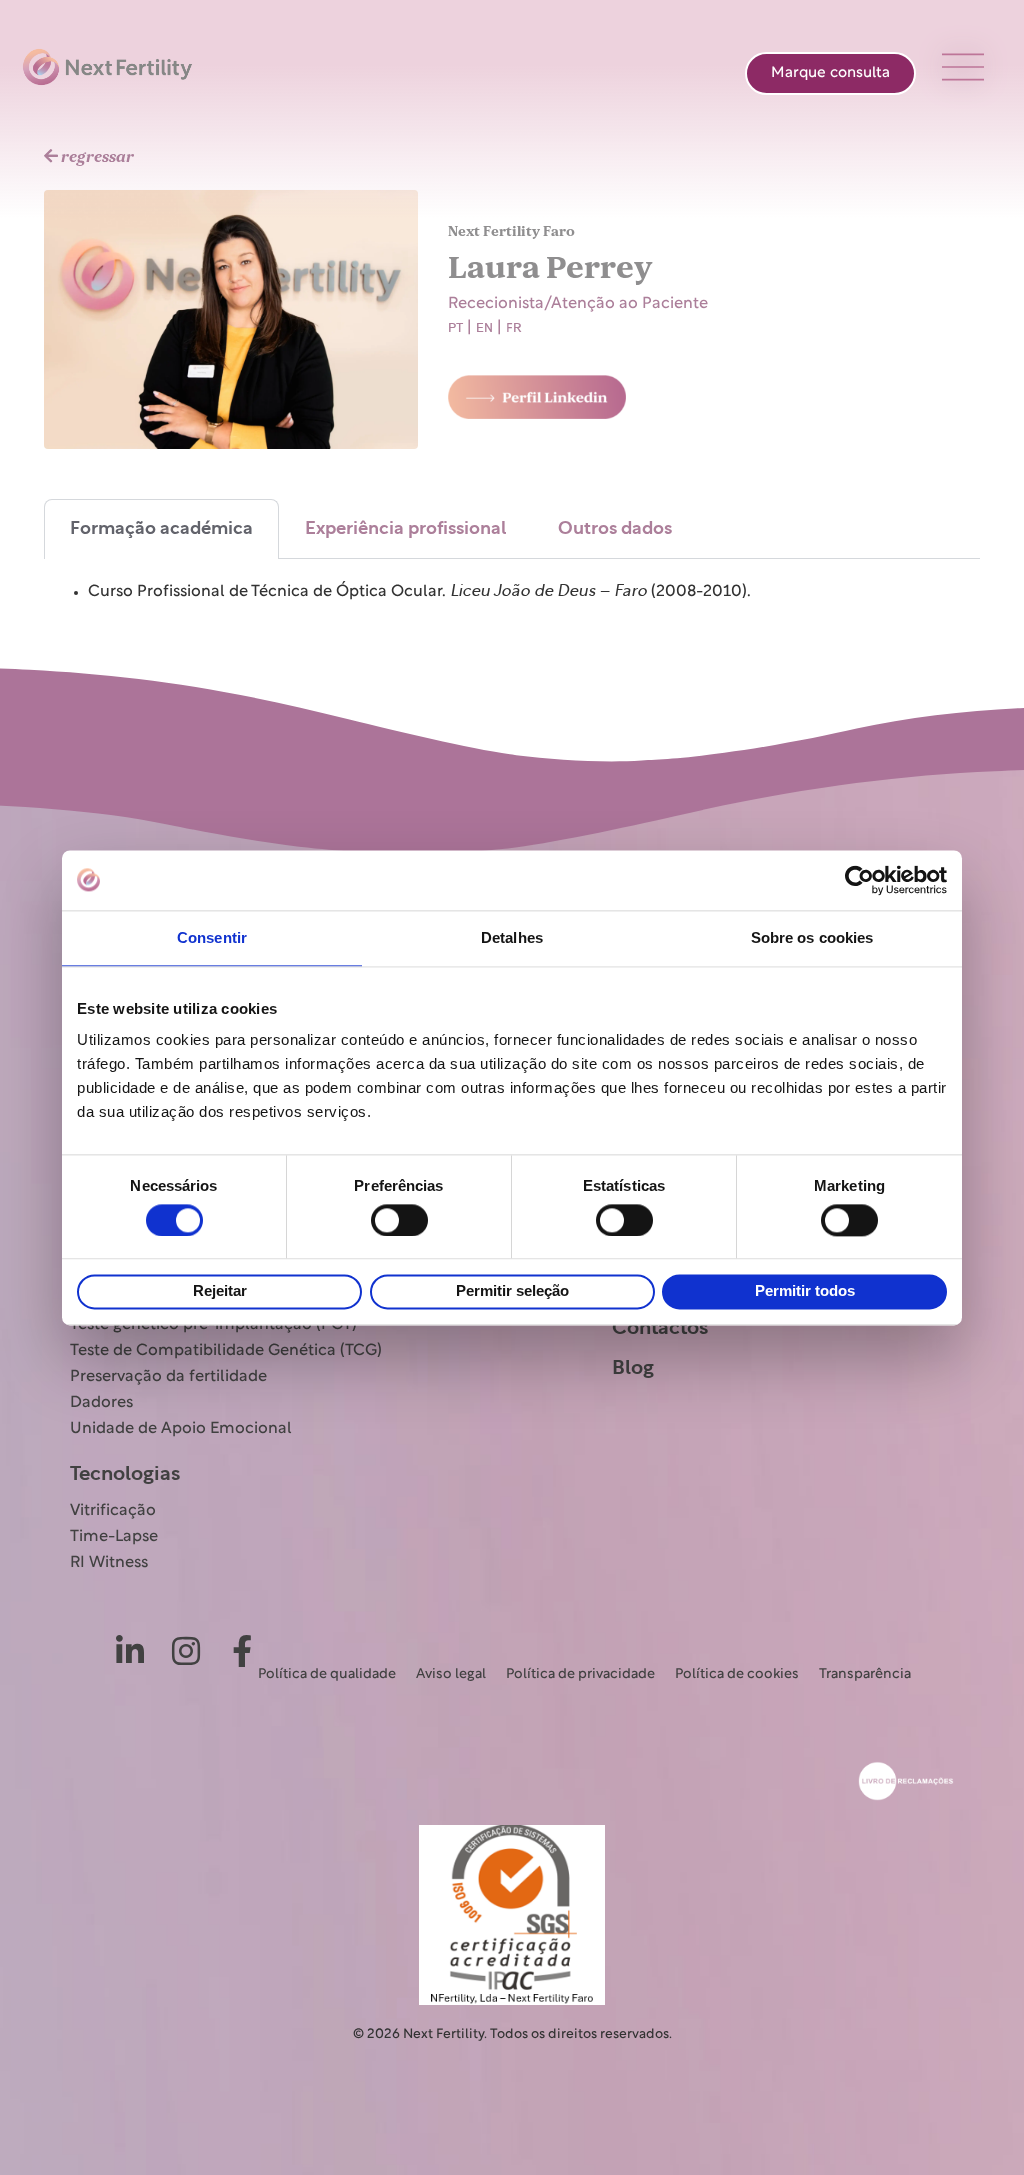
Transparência (865, 1674)
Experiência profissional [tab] (405, 529)
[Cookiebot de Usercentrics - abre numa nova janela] (859, 880)
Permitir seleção (512, 1291)
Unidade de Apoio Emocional (181, 1429)
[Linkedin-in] (130, 1651)
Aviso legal (451, 1674)
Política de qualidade (327, 1674)
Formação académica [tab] (161, 529)
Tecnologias (125, 1474)
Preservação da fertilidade (168, 1377)
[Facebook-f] (242, 1651)
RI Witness (109, 1563)
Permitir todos (805, 1291)
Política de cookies (737, 1674)
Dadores (101, 1403)
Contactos (660, 1328)
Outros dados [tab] (615, 529)
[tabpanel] (512, 595)
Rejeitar (220, 1291)
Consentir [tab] (212, 937)
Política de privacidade (580, 1674)
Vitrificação (113, 1511)
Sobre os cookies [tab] (812, 937)
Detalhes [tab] (512, 937)
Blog (633, 1368)
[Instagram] (186, 1651)
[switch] (399, 1220)
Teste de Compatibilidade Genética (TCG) (226, 1351)
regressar (96, 157)
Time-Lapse (114, 1537)
